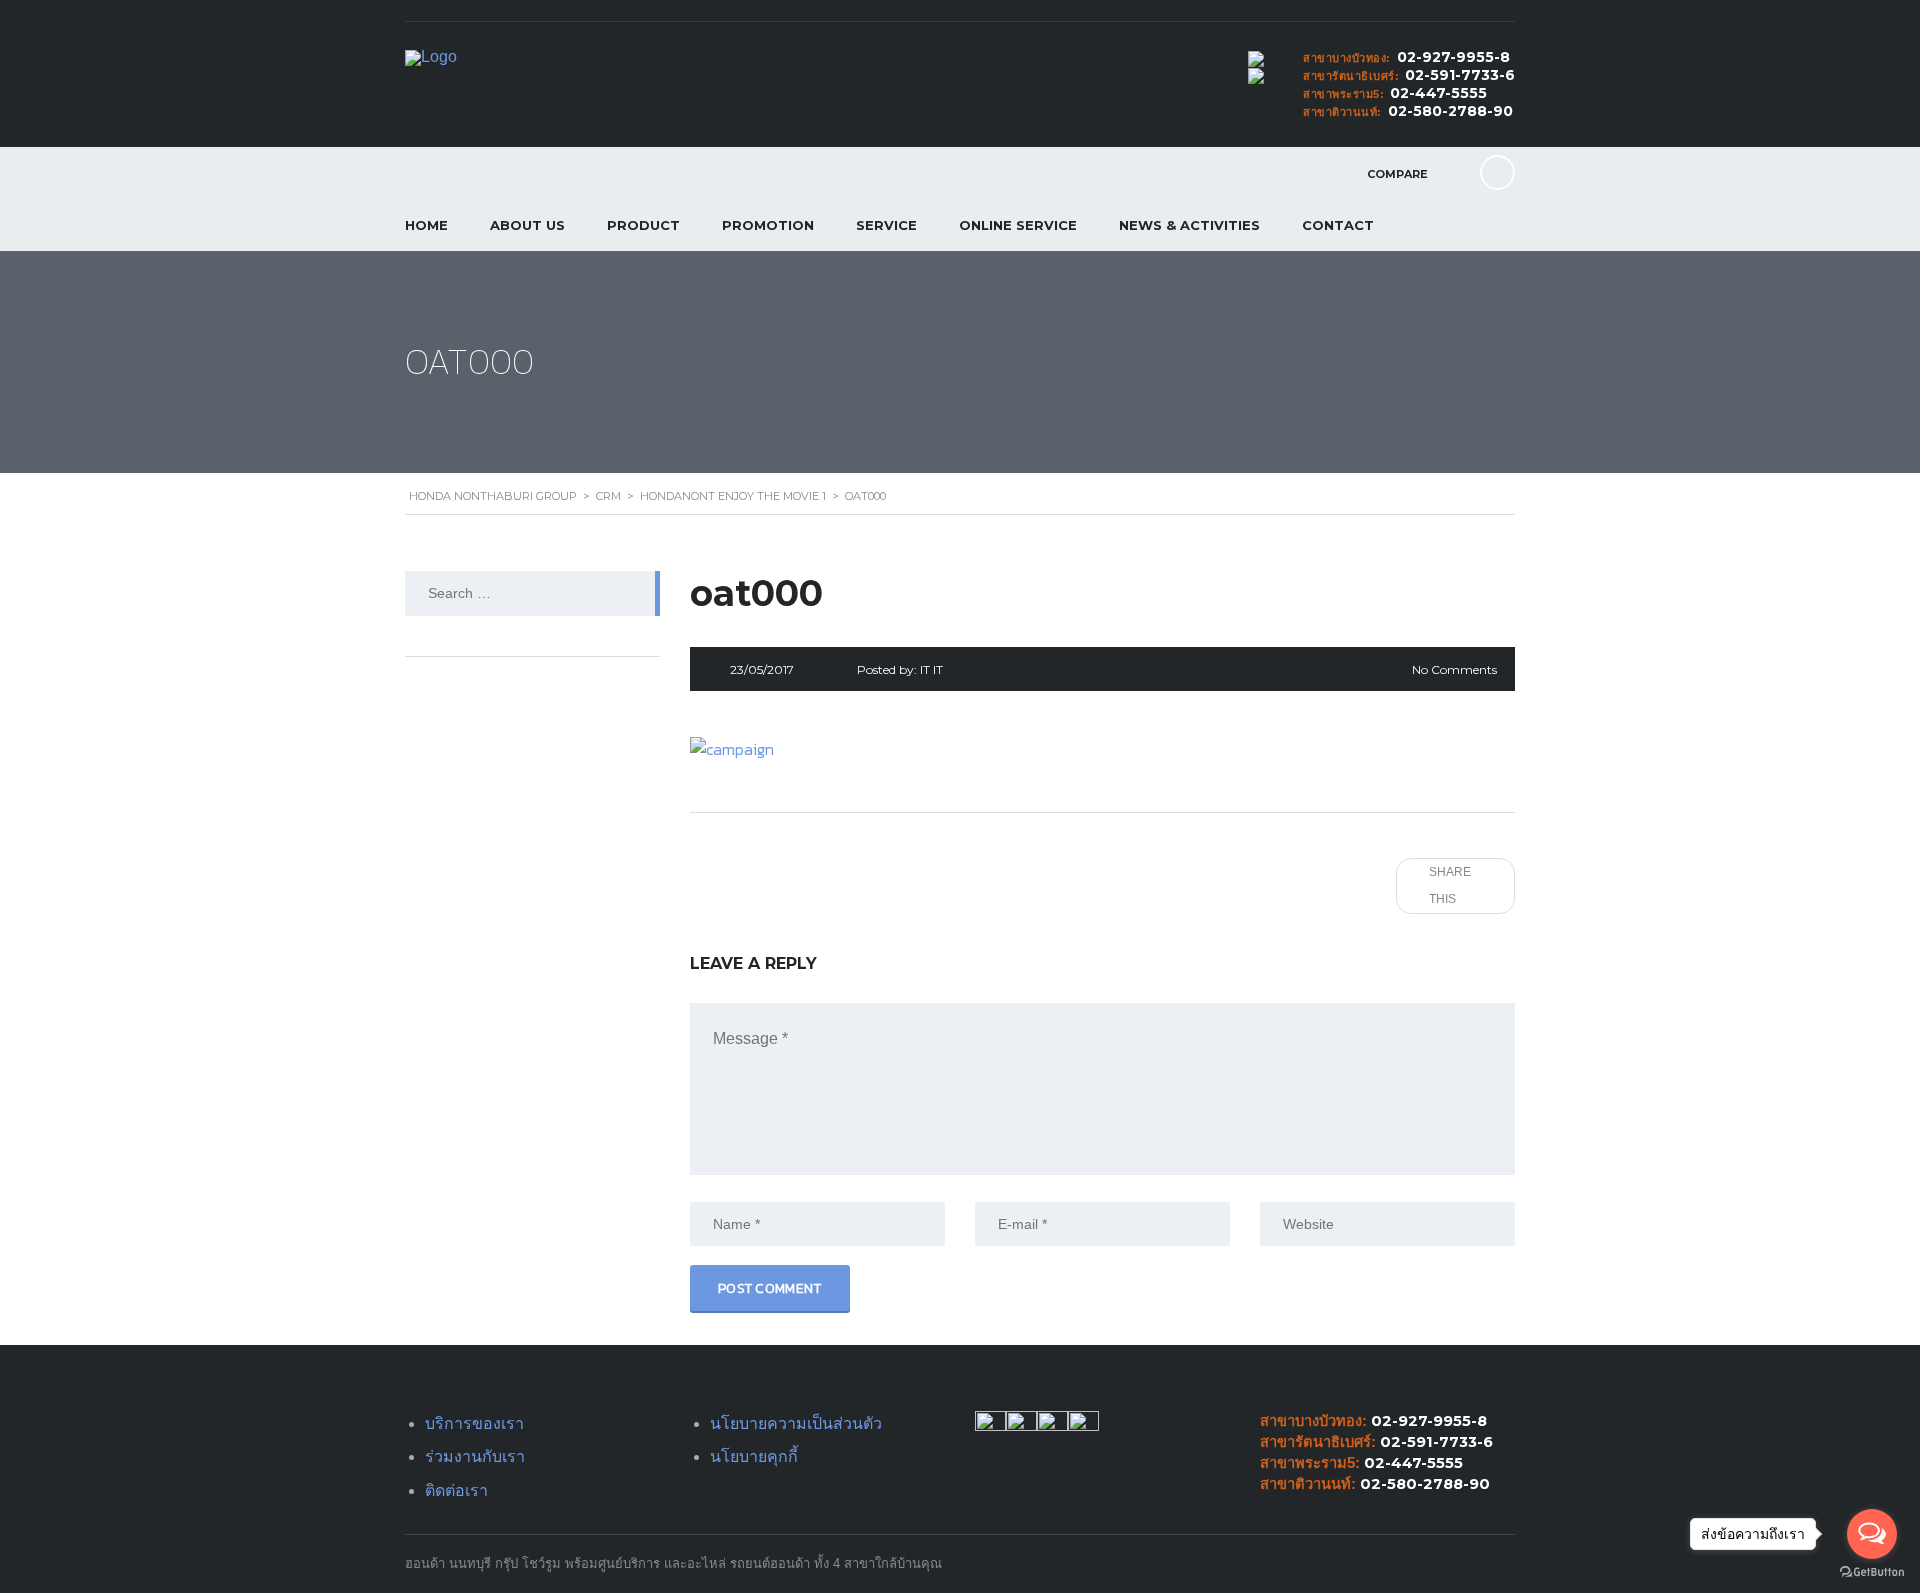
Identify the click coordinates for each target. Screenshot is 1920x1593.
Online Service (1018, 225)
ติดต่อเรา (456, 1490)
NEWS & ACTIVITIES (1189, 225)
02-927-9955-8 (1453, 57)
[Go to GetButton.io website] (1872, 1572)
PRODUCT (643, 225)
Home (426, 225)
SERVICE (886, 225)
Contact (1338, 225)
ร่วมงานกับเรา (475, 1456)
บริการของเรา (474, 1423)
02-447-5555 (1438, 93)
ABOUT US (527, 225)
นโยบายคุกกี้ (754, 1456)
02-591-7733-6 (1460, 75)
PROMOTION (768, 225)
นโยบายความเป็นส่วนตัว (796, 1423)
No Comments (1454, 669)
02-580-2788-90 (1450, 111)
